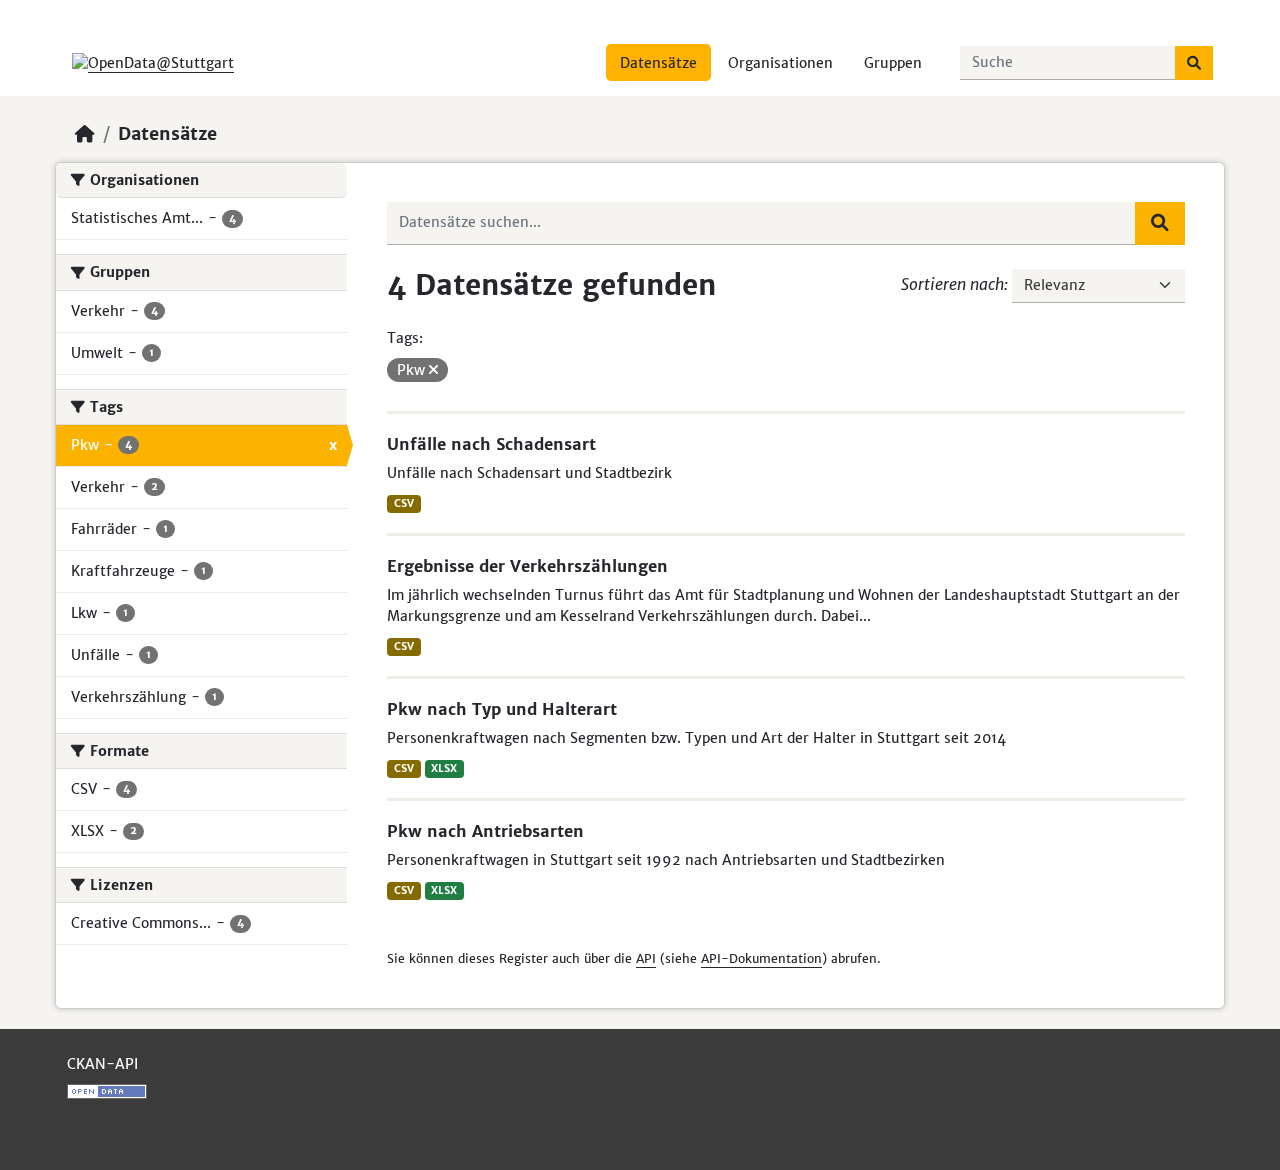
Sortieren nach (952, 284)
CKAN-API (102, 1064)
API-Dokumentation (761, 958)
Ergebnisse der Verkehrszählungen (527, 566)
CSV (404, 503)
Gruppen (893, 63)
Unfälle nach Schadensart (491, 444)
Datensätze (658, 63)
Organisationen (780, 63)
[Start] (85, 134)
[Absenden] (1194, 63)
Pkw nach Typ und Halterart (502, 709)
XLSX (444, 768)
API (646, 958)
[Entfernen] (433, 370)
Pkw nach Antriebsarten (485, 831)
